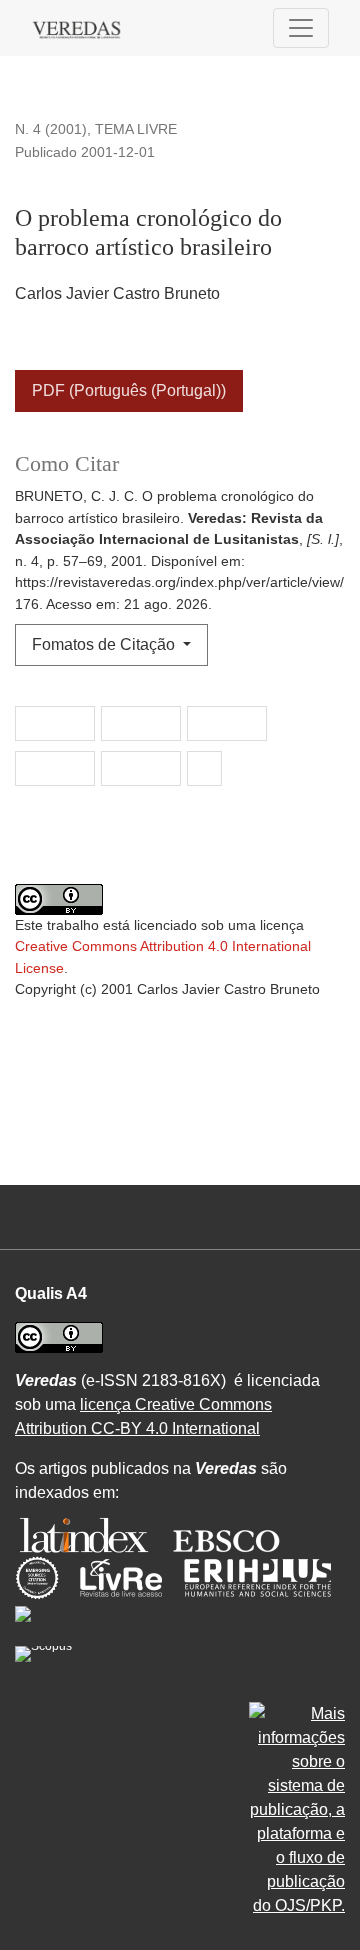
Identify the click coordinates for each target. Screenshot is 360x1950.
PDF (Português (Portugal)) (129, 390)
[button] (55, 724)
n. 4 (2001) (51, 129)
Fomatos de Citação (105, 644)
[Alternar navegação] (301, 28)
